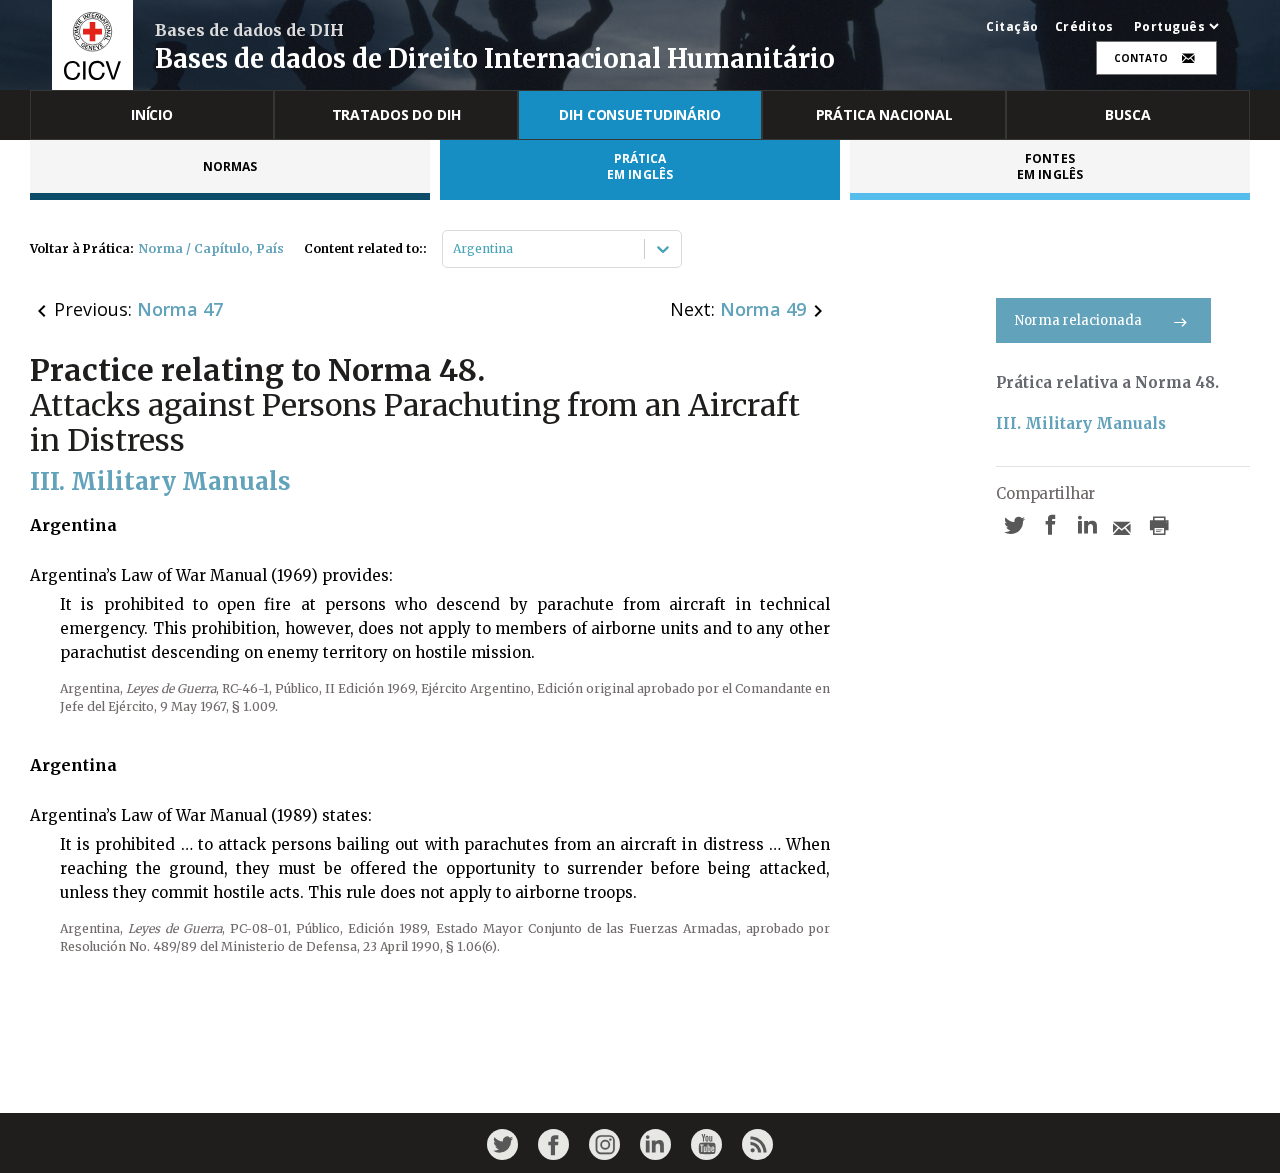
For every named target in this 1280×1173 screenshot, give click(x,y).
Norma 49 (763, 309)
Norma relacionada (1078, 320)
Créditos (1084, 27)
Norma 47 (180, 309)
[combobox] (454, 249)
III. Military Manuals (1081, 423)
